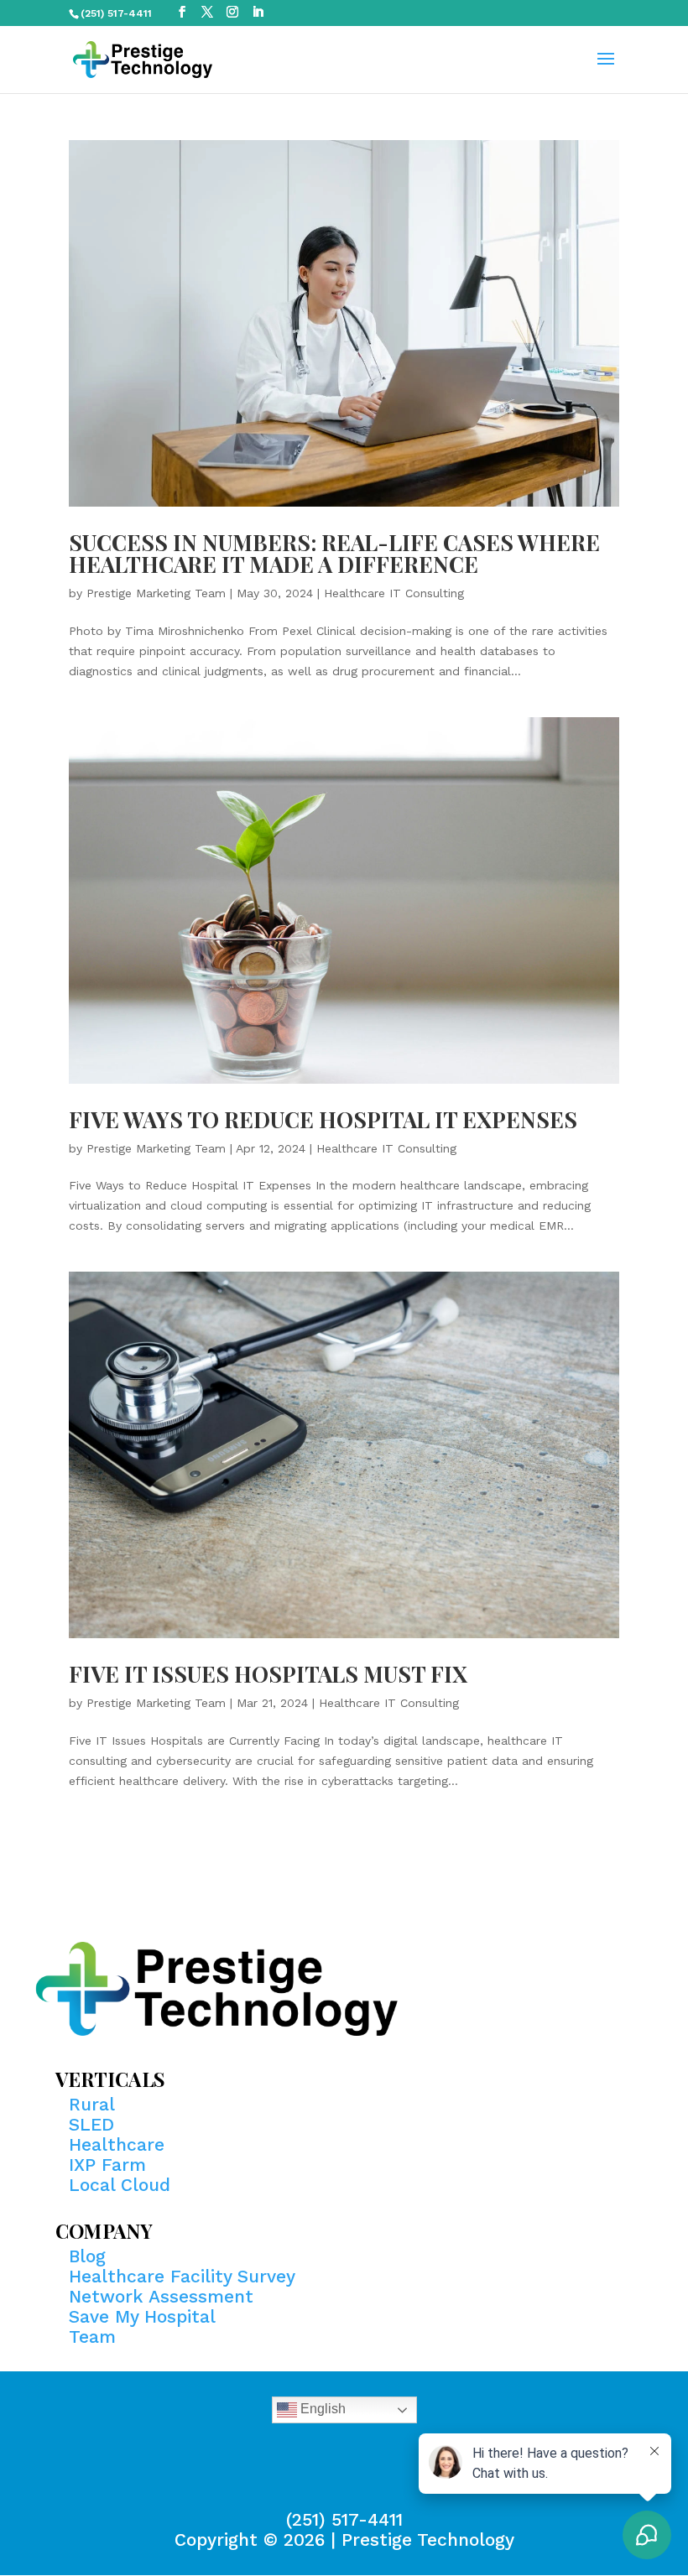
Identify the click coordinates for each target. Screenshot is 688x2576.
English (321, 2409)
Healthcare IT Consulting (394, 593)
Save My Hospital (142, 2316)
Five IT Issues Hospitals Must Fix (268, 1674)
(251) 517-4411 (344, 2519)
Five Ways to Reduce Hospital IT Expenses (323, 1119)
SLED (91, 2124)
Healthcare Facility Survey (182, 2276)
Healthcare (117, 2144)
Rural (92, 2104)
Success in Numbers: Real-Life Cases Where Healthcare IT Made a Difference (334, 553)
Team (92, 2337)
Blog (87, 2256)
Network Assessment (161, 2296)
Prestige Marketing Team (156, 593)
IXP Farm (107, 2165)
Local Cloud (120, 2185)
